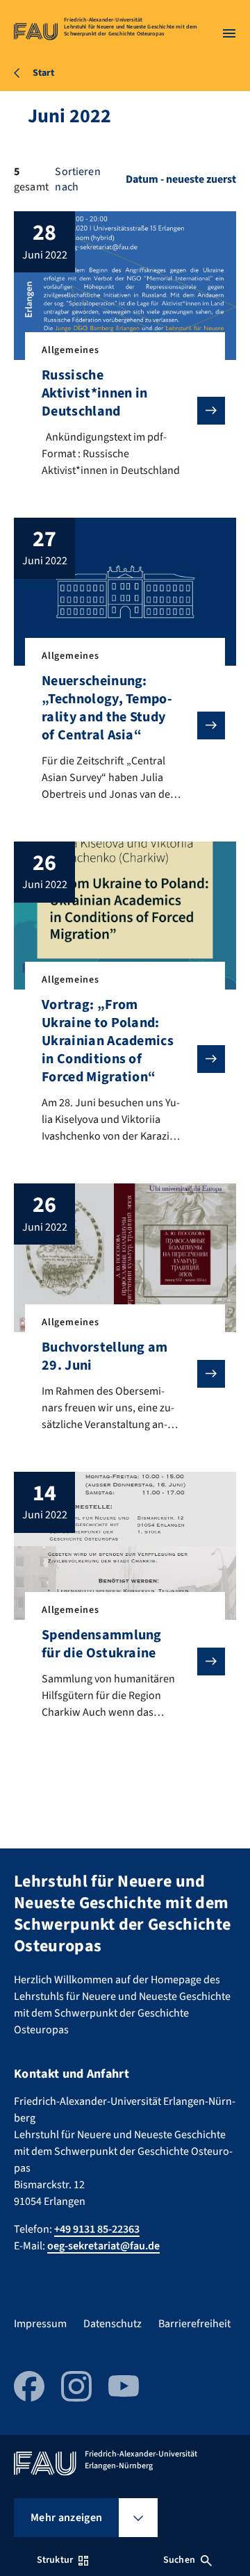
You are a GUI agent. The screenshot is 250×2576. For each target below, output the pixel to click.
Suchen (179, 2560)
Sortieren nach (77, 179)
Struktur (55, 2560)
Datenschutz (112, 2324)
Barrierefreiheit (194, 2324)
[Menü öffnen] (229, 33)
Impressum (40, 2324)
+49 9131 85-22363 (97, 2229)
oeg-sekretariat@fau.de (103, 2246)
